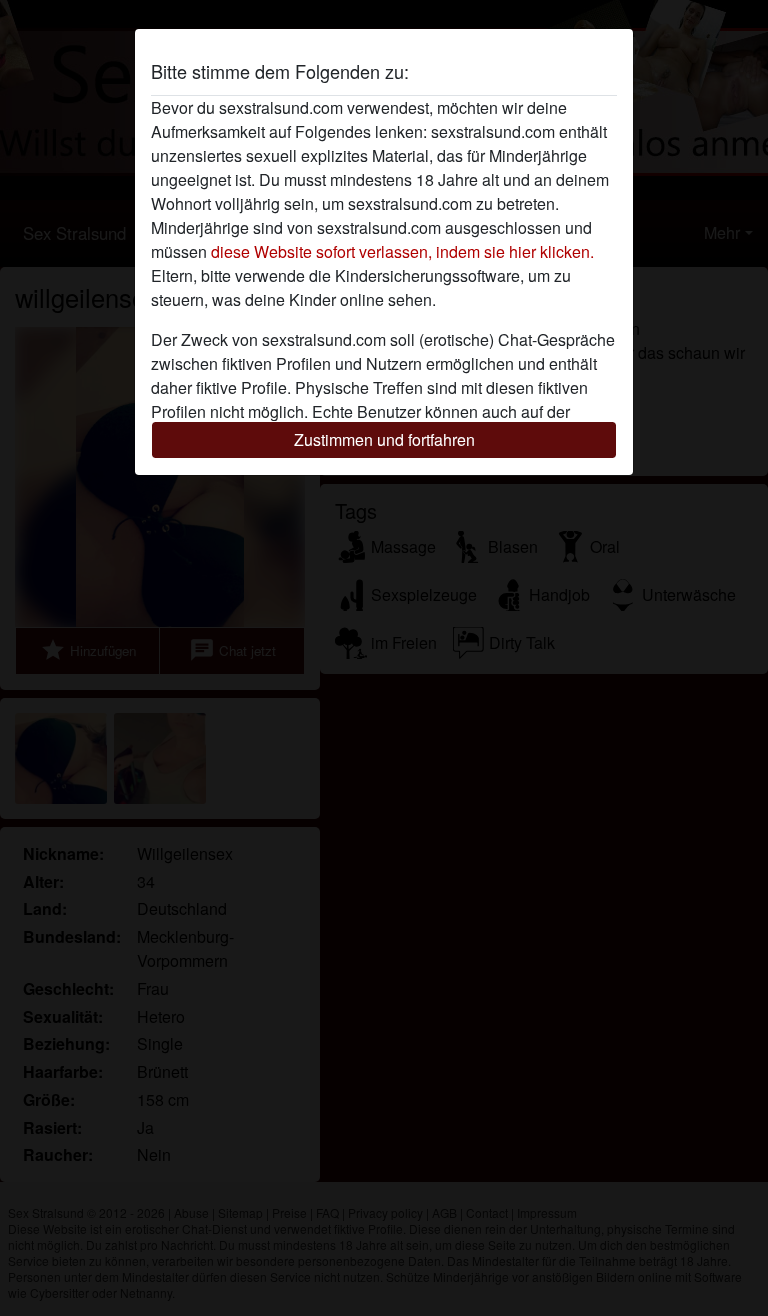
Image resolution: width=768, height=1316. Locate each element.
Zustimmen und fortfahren (384, 439)
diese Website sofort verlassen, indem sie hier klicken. (402, 251)
